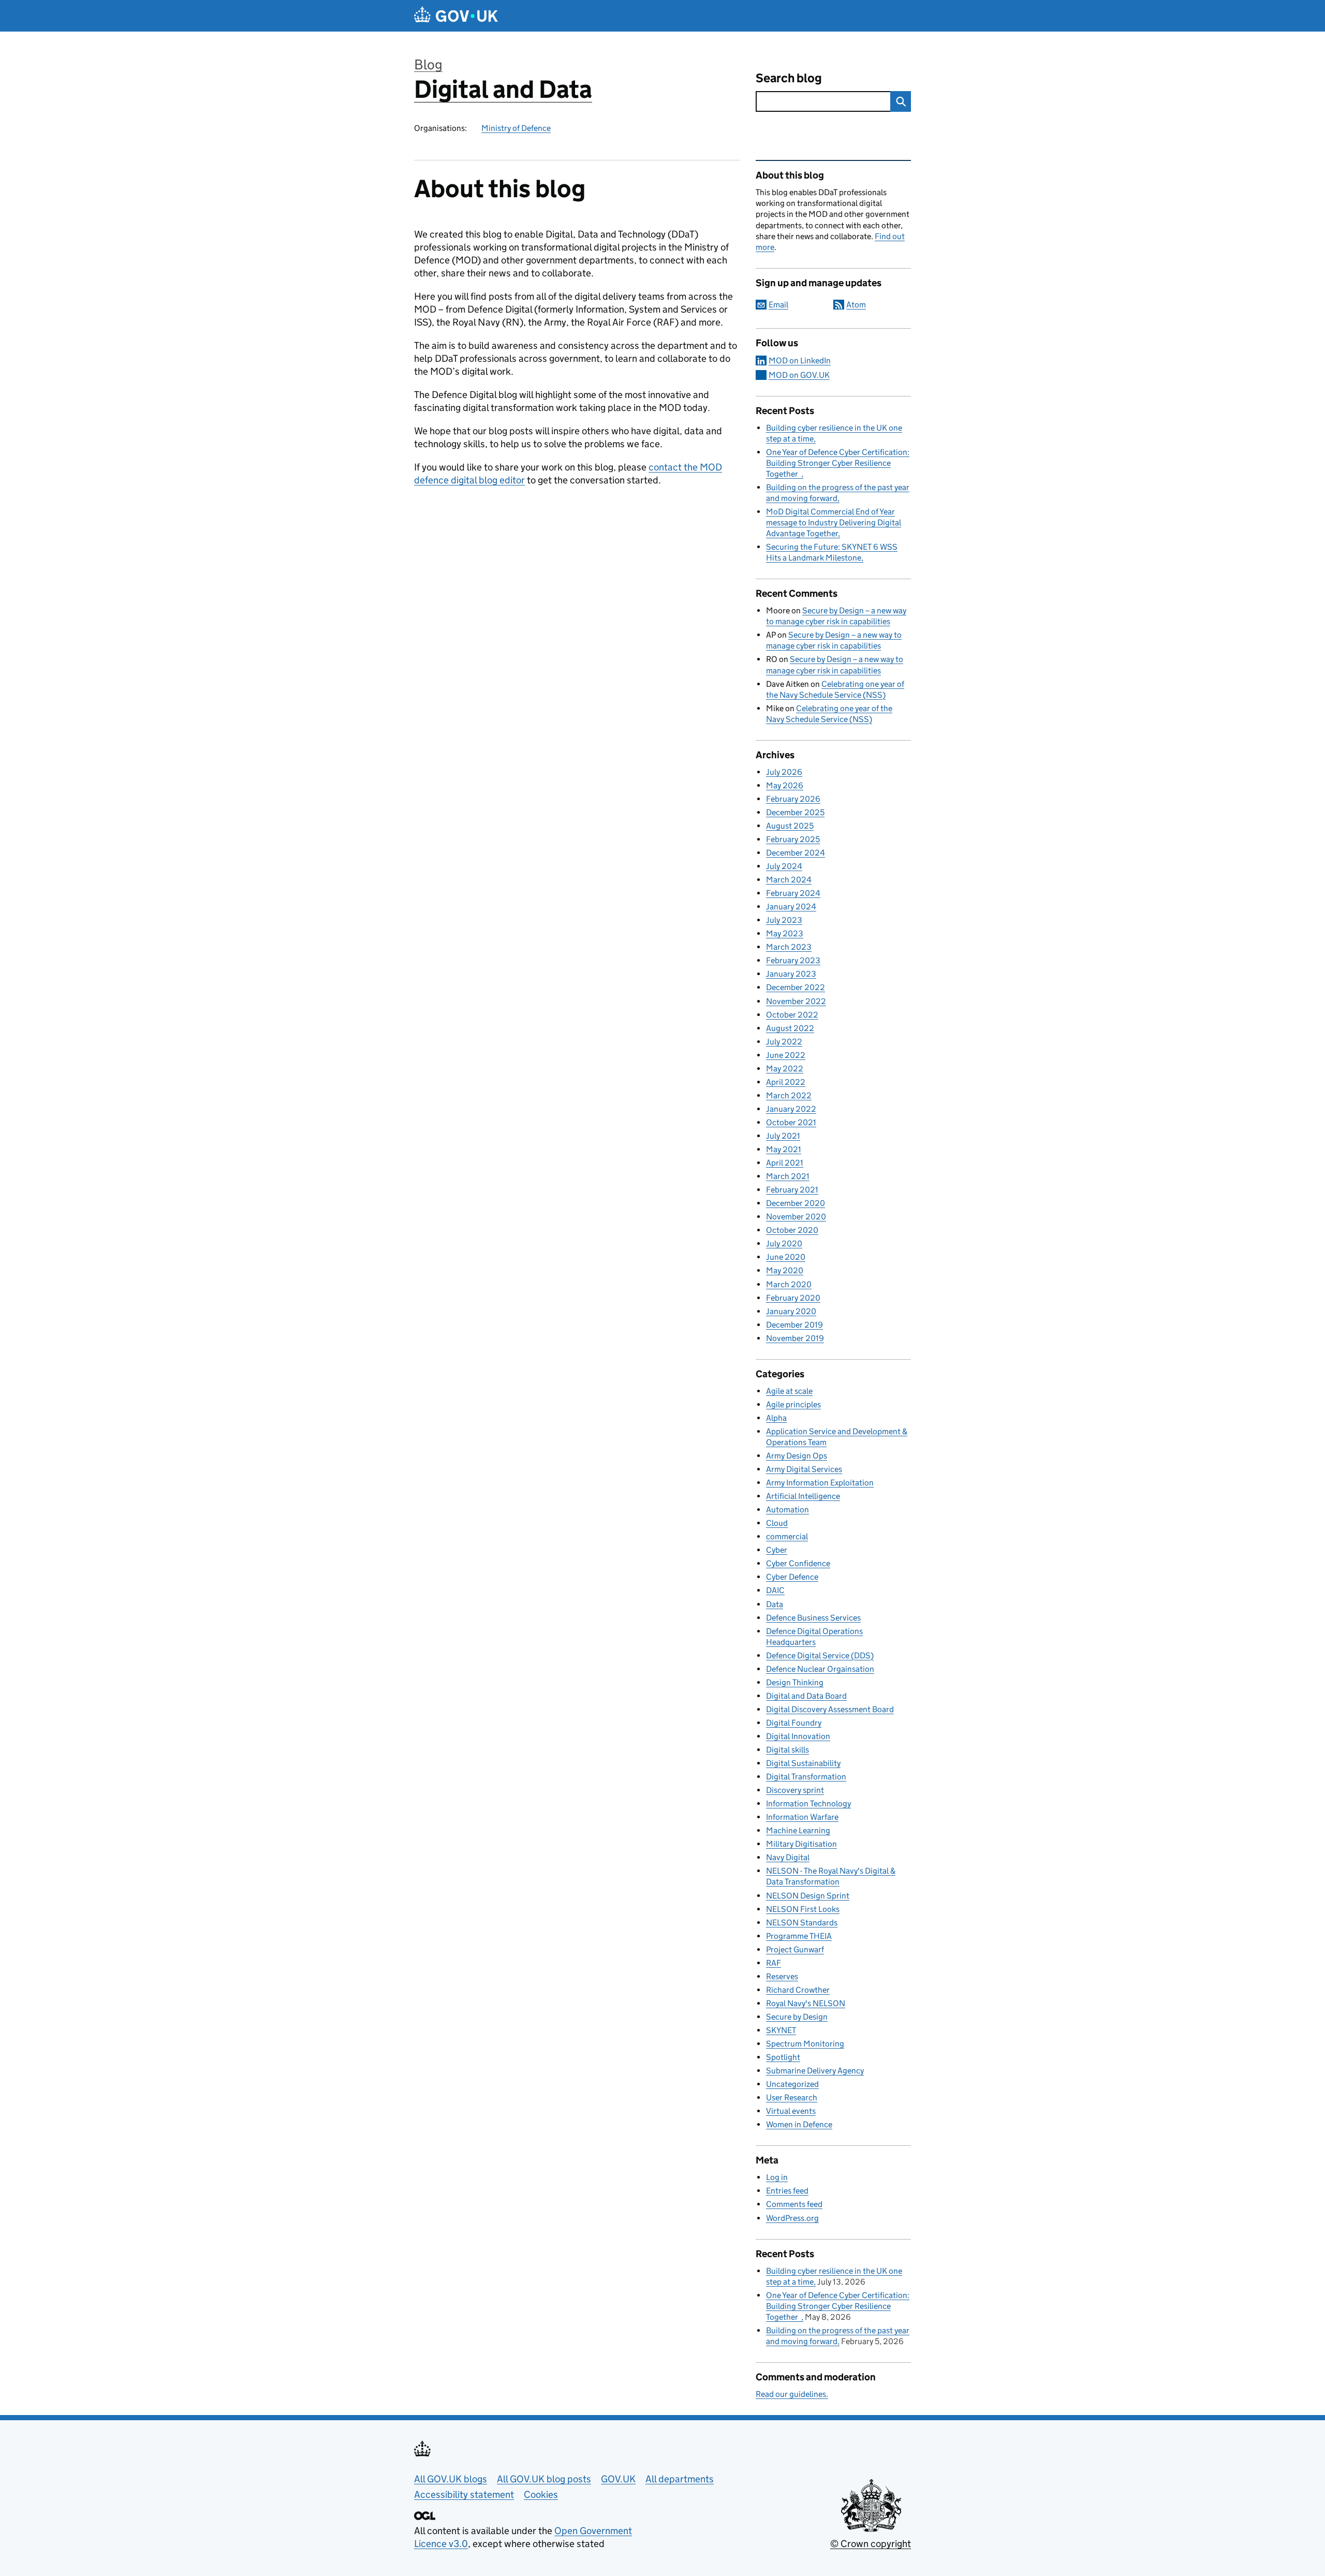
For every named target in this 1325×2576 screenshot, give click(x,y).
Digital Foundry (794, 1723)
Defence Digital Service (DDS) (820, 1655)
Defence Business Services (813, 1618)
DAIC (775, 1590)
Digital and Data (503, 89)
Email (778, 305)
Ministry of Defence (516, 128)
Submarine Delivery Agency (815, 2071)
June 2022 (786, 1055)
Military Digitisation (801, 1844)
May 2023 (785, 933)
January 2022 (791, 1109)
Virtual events (791, 2111)
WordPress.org (792, 2218)
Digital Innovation (798, 1736)
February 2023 (793, 960)
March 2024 (789, 880)
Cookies (541, 2494)
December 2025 (795, 812)
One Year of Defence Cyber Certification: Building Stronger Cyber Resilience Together (838, 463)
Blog (428, 64)
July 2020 (784, 1243)
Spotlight (783, 2057)
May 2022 (785, 1069)
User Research (792, 2097)
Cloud (777, 1523)
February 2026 (793, 799)
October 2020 (792, 1230)
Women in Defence (799, 2124)
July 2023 (784, 920)
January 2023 (791, 974)
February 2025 (793, 839)
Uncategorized (792, 2084)
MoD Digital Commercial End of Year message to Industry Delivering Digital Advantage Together (834, 522)
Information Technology (808, 1804)
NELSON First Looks (803, 1909)
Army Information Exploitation (820, 1483)
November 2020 (796, 1217)
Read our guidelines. (792, 2394)
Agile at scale (789, 1391)
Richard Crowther (798, 1990)
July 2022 (784, 1042)
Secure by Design (797, 2017)
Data (775, 1604)
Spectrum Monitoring (805, 2044)
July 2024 (784, 866)
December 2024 (796, 853)
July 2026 (784, 772)
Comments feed (794, 2204)
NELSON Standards (802, 1923)
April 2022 (786, 1082)
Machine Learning (798, 1830)
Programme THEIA (799, 1936)
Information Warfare (802, 1817)
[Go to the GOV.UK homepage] (456, 16)
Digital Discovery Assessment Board (830, 1709)
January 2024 (791, 907)
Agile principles (793, 1404)
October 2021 (791, 1122)
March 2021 (788, 1176)
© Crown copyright (871, 2544)
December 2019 (794, 1325)
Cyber (777, 1550)
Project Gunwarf (795, 1949)
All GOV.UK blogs (451, 2479)
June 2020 (786, 1257)
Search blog (789, 78)
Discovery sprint (795, 1790)
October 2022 (792, 1015)
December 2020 (796, 1203)
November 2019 (795, 1338)
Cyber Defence (792, 1577)
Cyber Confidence (798, 1563)
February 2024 (793, 893)
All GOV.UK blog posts (544, 2479)
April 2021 (785, 1163)
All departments (680, 2479)
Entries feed (787, 2191)
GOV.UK (618, 2479)
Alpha (776, 1418)
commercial (787, 1536)
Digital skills (787, 1750)
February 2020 (793, 1298)
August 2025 (790, 826)
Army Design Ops (797, 1456)
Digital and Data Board (806, 1696)
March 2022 (789, 1095)
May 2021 (784, 1149)
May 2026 (785, 785)
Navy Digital (788, 1857)
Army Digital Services (804, 1469)
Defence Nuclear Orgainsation (820, 1669)
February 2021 (792, 1190)
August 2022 (790, 1028)
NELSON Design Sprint (808, 1896)
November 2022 (796, 1001)
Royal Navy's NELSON (806, 2003)
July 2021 (783, 1136)
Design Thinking (795, 1682)
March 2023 (789, 947)
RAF (774, 1963)
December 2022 (796, 987)
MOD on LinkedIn (800, 360)
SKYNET (781, 2030)
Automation (787, 1510)
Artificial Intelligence (803, 1496)
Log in (777, 2177)
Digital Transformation (806, 1777)
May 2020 (785, 1270)
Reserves (782, 1976)
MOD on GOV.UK (799, 375)
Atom (856, 305)
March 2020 (789, 1284)
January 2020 (791, 1311)
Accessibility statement (464, 2494)
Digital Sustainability (803, 1763)
